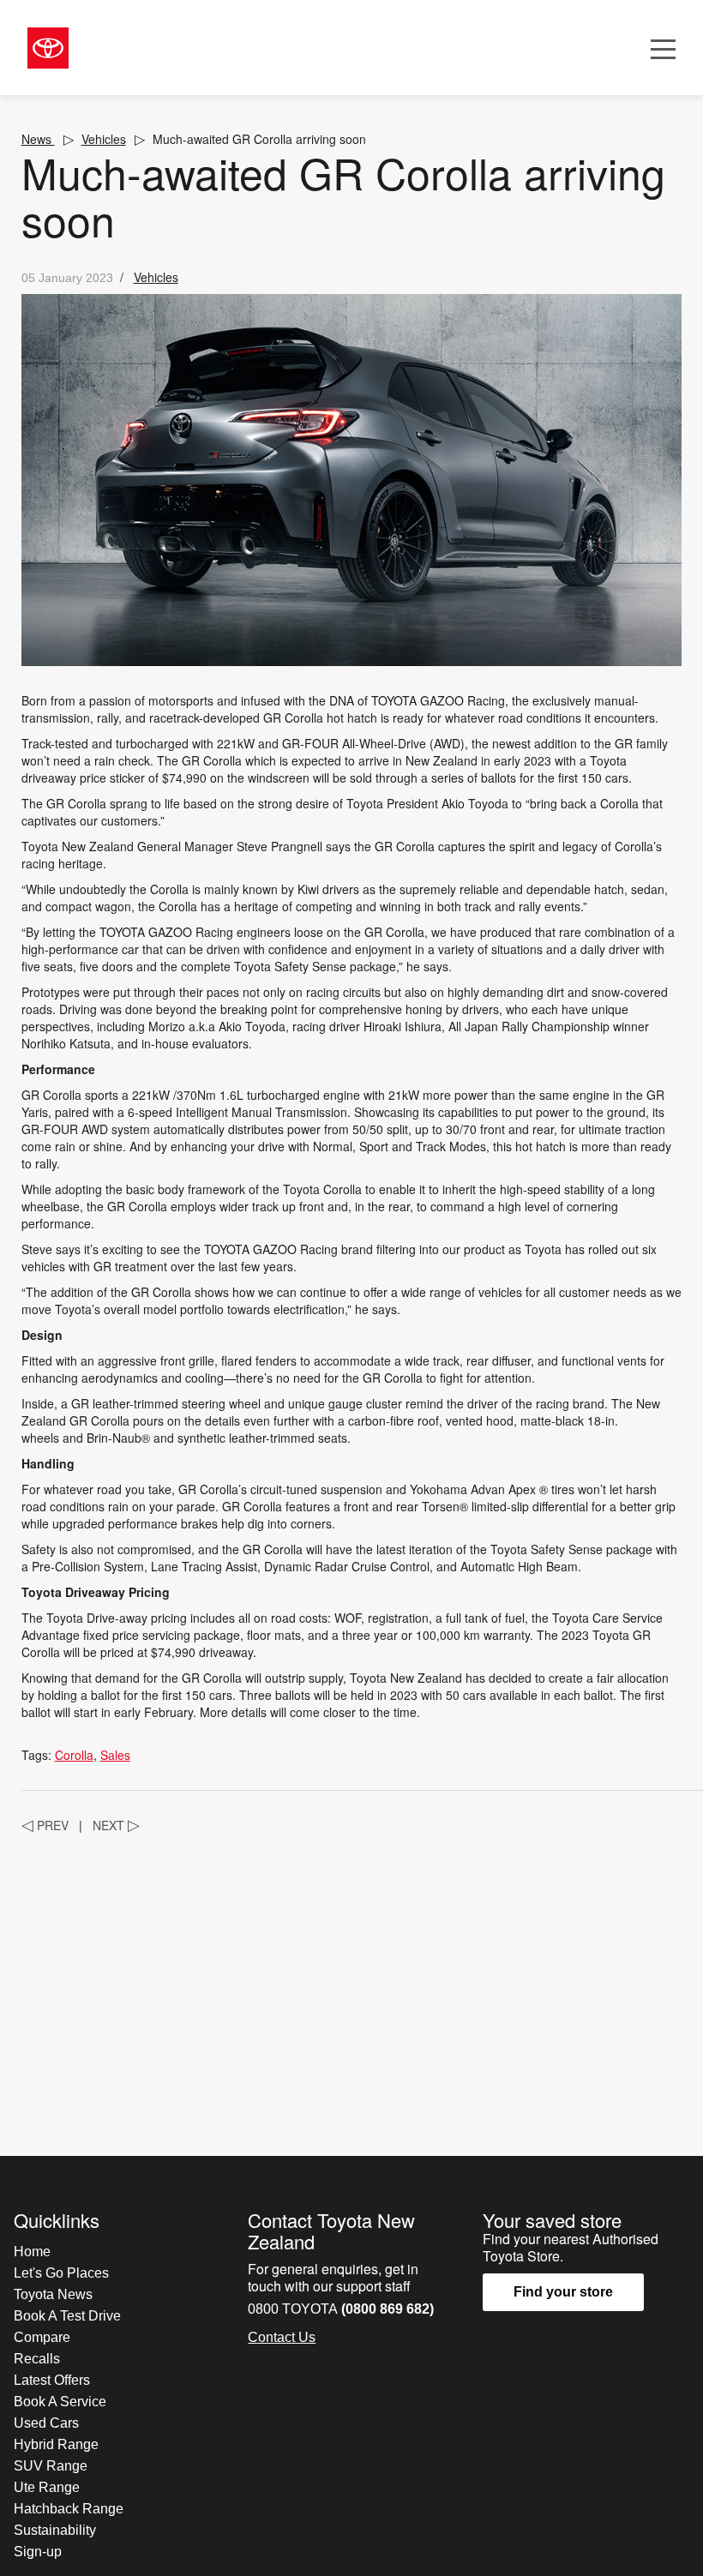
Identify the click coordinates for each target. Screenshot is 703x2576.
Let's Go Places (61, 2273)
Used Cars (46, 2423)
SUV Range (51, 2466)
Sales (115, 1755)
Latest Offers (52, 2380)
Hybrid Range (56, 2444)
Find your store (563, 2292)
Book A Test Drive (67, 2316)
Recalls (37, 2359)
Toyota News (53, 2294)
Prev (45, 1825)
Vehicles (104, 139)
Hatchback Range (69, 2509)
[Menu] (663, 48)
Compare (42, 2337)
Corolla (74, 1755)
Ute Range (47, 2487)
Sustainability (55, 2530)
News (38, 139)
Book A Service (60, 2402)
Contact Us (282, 2337)
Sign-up (38, 2552)
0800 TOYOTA (341, 2309)
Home (32, 2252)
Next (116, 1825)
